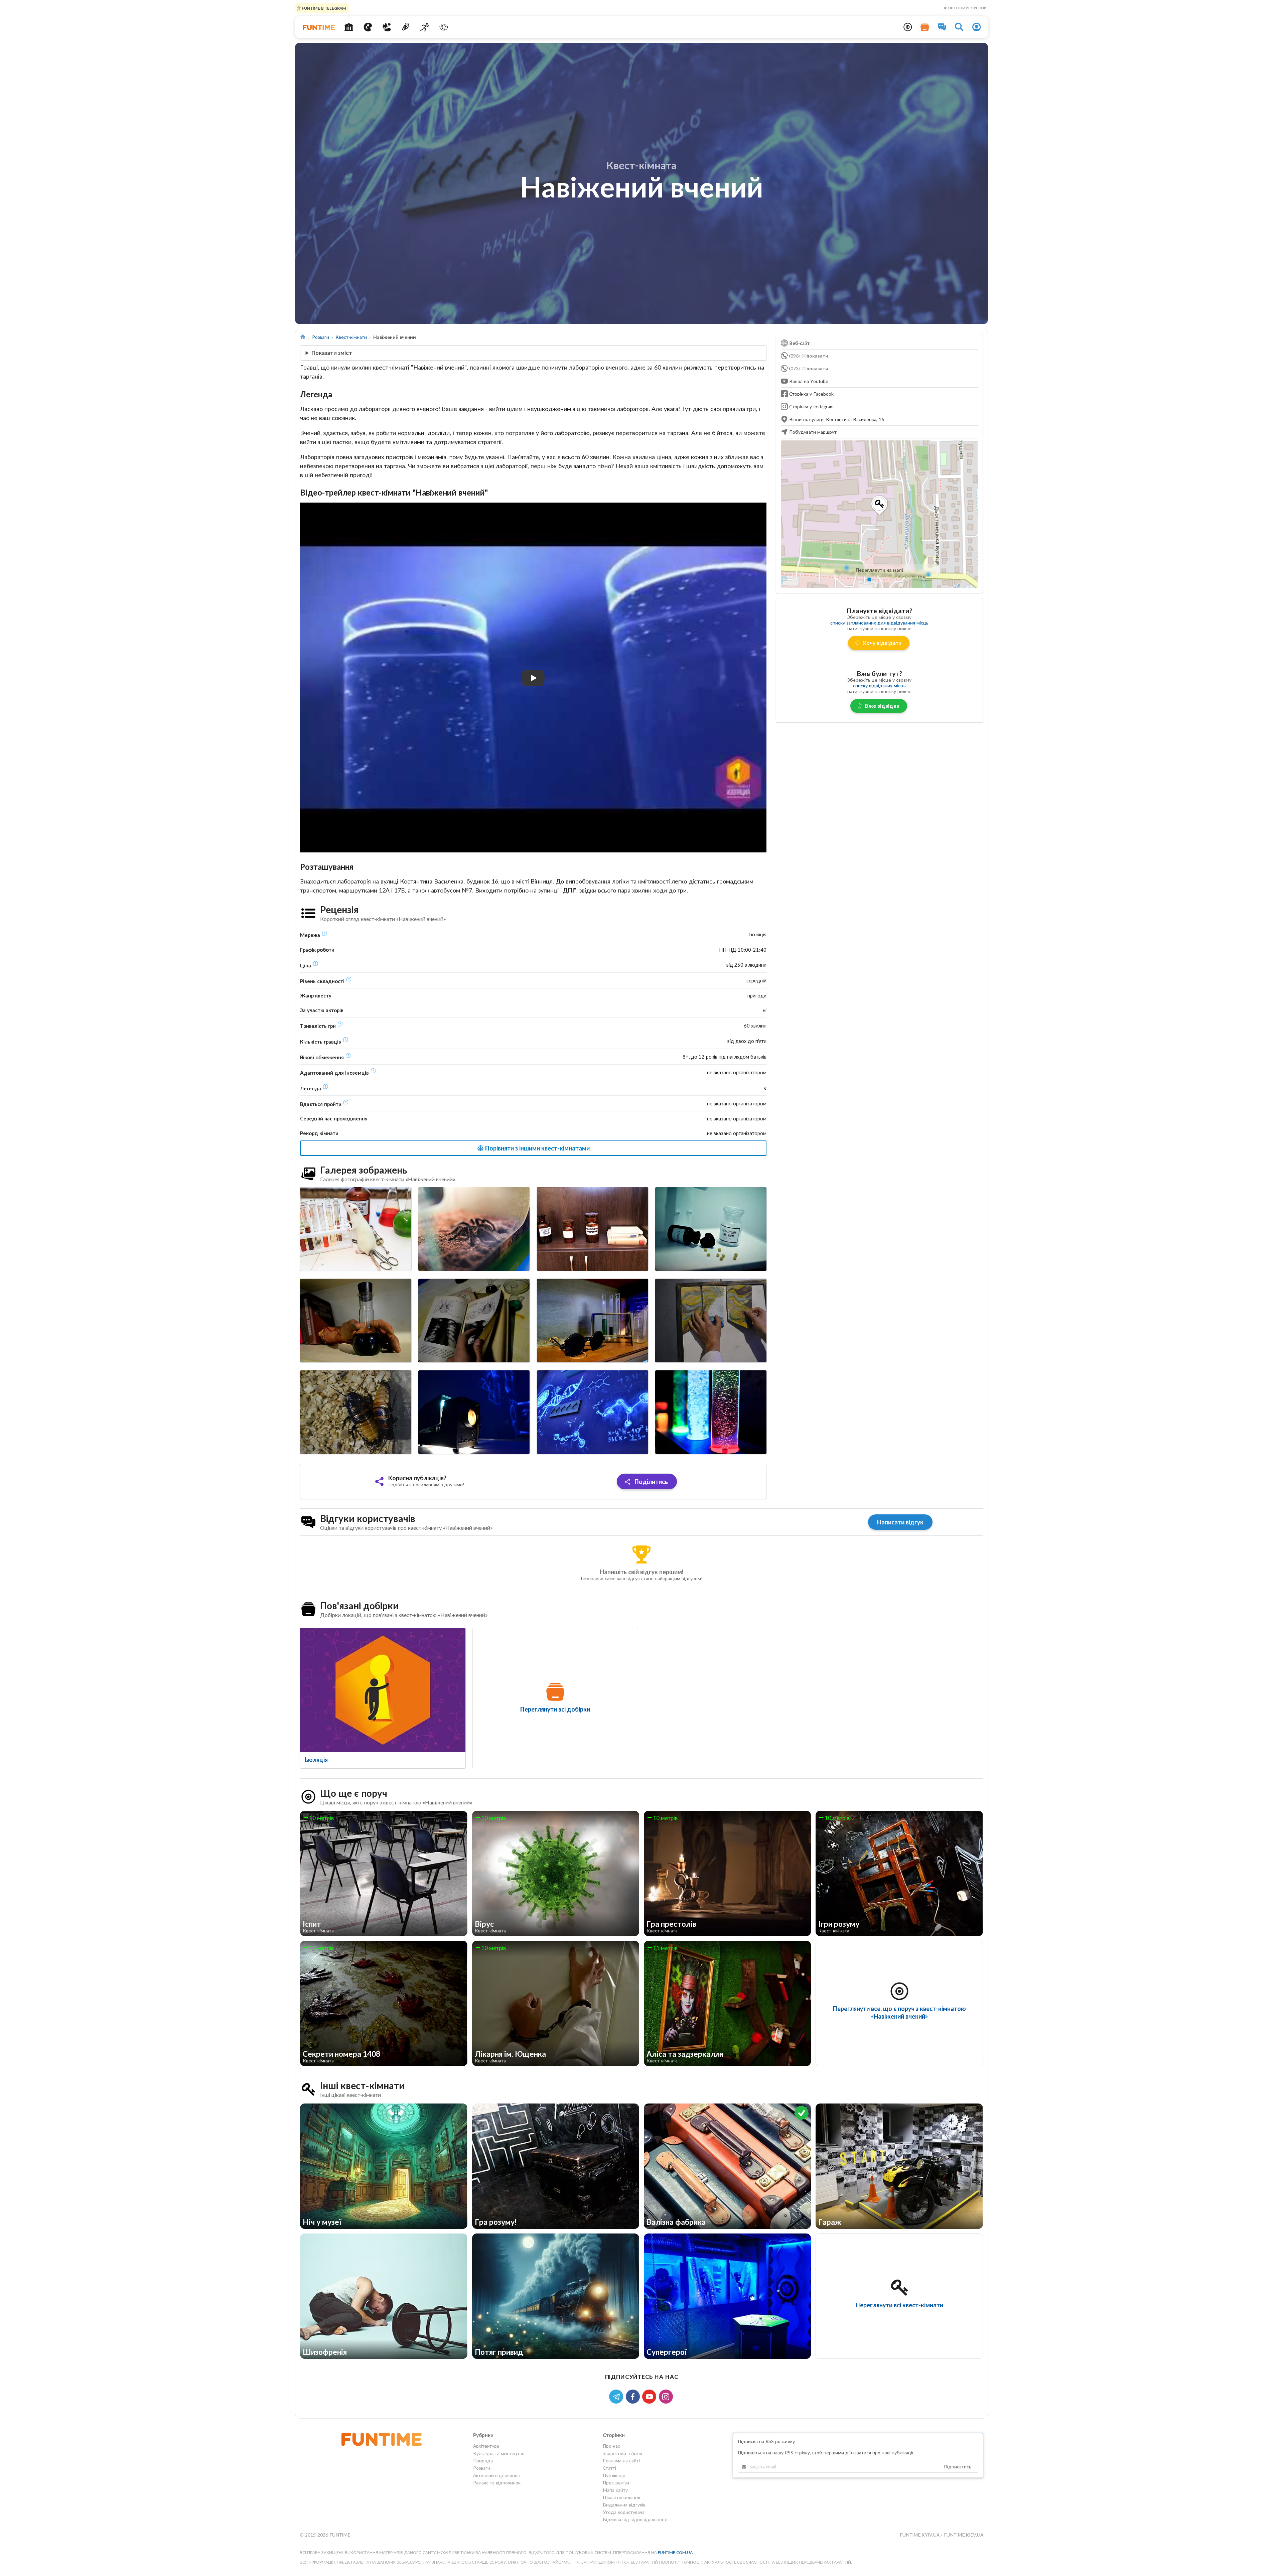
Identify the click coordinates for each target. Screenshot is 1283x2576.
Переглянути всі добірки (555, 1709)
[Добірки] (925, 27)
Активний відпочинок (496, 2475)
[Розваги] (406, 27)
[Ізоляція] (383, 1690)
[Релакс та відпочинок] (444, 27)
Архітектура (486, 2446)
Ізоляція (316, 1760)
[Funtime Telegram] (617, 2396)
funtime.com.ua (675, 2552)
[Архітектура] (349, 27)
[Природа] (387, 27)
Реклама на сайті (621, 2461)
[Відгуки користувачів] (942, 27)
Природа (483, 2461)
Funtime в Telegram (323, 8)
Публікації (614, 2475)
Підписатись (958, 2467)
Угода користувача (624, 2512)
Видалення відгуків (624, 2505)
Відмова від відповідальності (635, 2519)
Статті (609, 2468)
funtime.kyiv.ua (920, 2535)
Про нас (611, 2446)
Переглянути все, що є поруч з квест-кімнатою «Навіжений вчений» (899, 2012)
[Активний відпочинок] (425, 27)
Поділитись (651, 1482)
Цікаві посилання (621, 2497)
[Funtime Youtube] (651, 2396)
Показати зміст (332, 353)
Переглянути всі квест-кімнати (899, 2305)
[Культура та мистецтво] (368, 27)
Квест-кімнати (351, 337)
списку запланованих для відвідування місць (879, 623)
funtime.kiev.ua (964, 2535)
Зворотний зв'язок (965, 8)
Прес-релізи (616, 2483)
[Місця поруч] (908, 27)
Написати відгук (900, 1522)
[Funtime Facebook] (634, 2396)
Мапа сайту (615, 2490)
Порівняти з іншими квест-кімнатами (537, 1148)
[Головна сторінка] (303, 337)
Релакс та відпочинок (497, 2483)
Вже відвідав (882, 706)
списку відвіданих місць (879, 686)
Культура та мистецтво (499, 2453)
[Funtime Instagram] (667, 2396)
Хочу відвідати (882, 643)
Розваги (321, 337)
